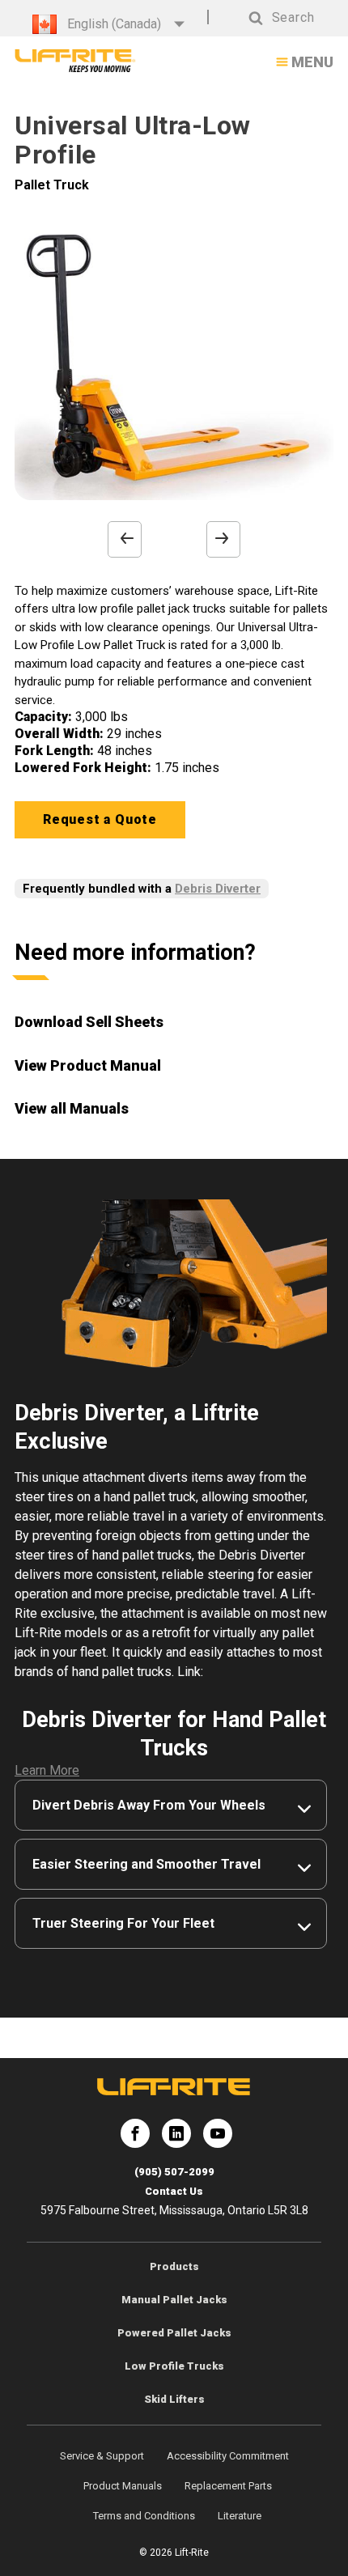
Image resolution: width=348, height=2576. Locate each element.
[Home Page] (75, 61)
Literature (240, 2516)
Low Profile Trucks (174, 2366)
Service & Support (102, 2456)
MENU (312, 62)
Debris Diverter (218, 889)
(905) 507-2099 (174, 2172)
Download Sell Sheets (89, 1022)
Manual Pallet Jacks (174, 2300)
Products (174, 2266)
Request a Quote (100, 819)
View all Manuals (72, 1108)
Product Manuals (123, 2486)
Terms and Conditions (144, 2516)
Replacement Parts (228, 2486)
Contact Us (174, 2191)
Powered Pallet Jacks (174, 2333)
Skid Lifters (174, 2399)
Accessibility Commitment (228, 2456)
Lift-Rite (135, 2140)
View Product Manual (88, 1065)
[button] (265, 18)
